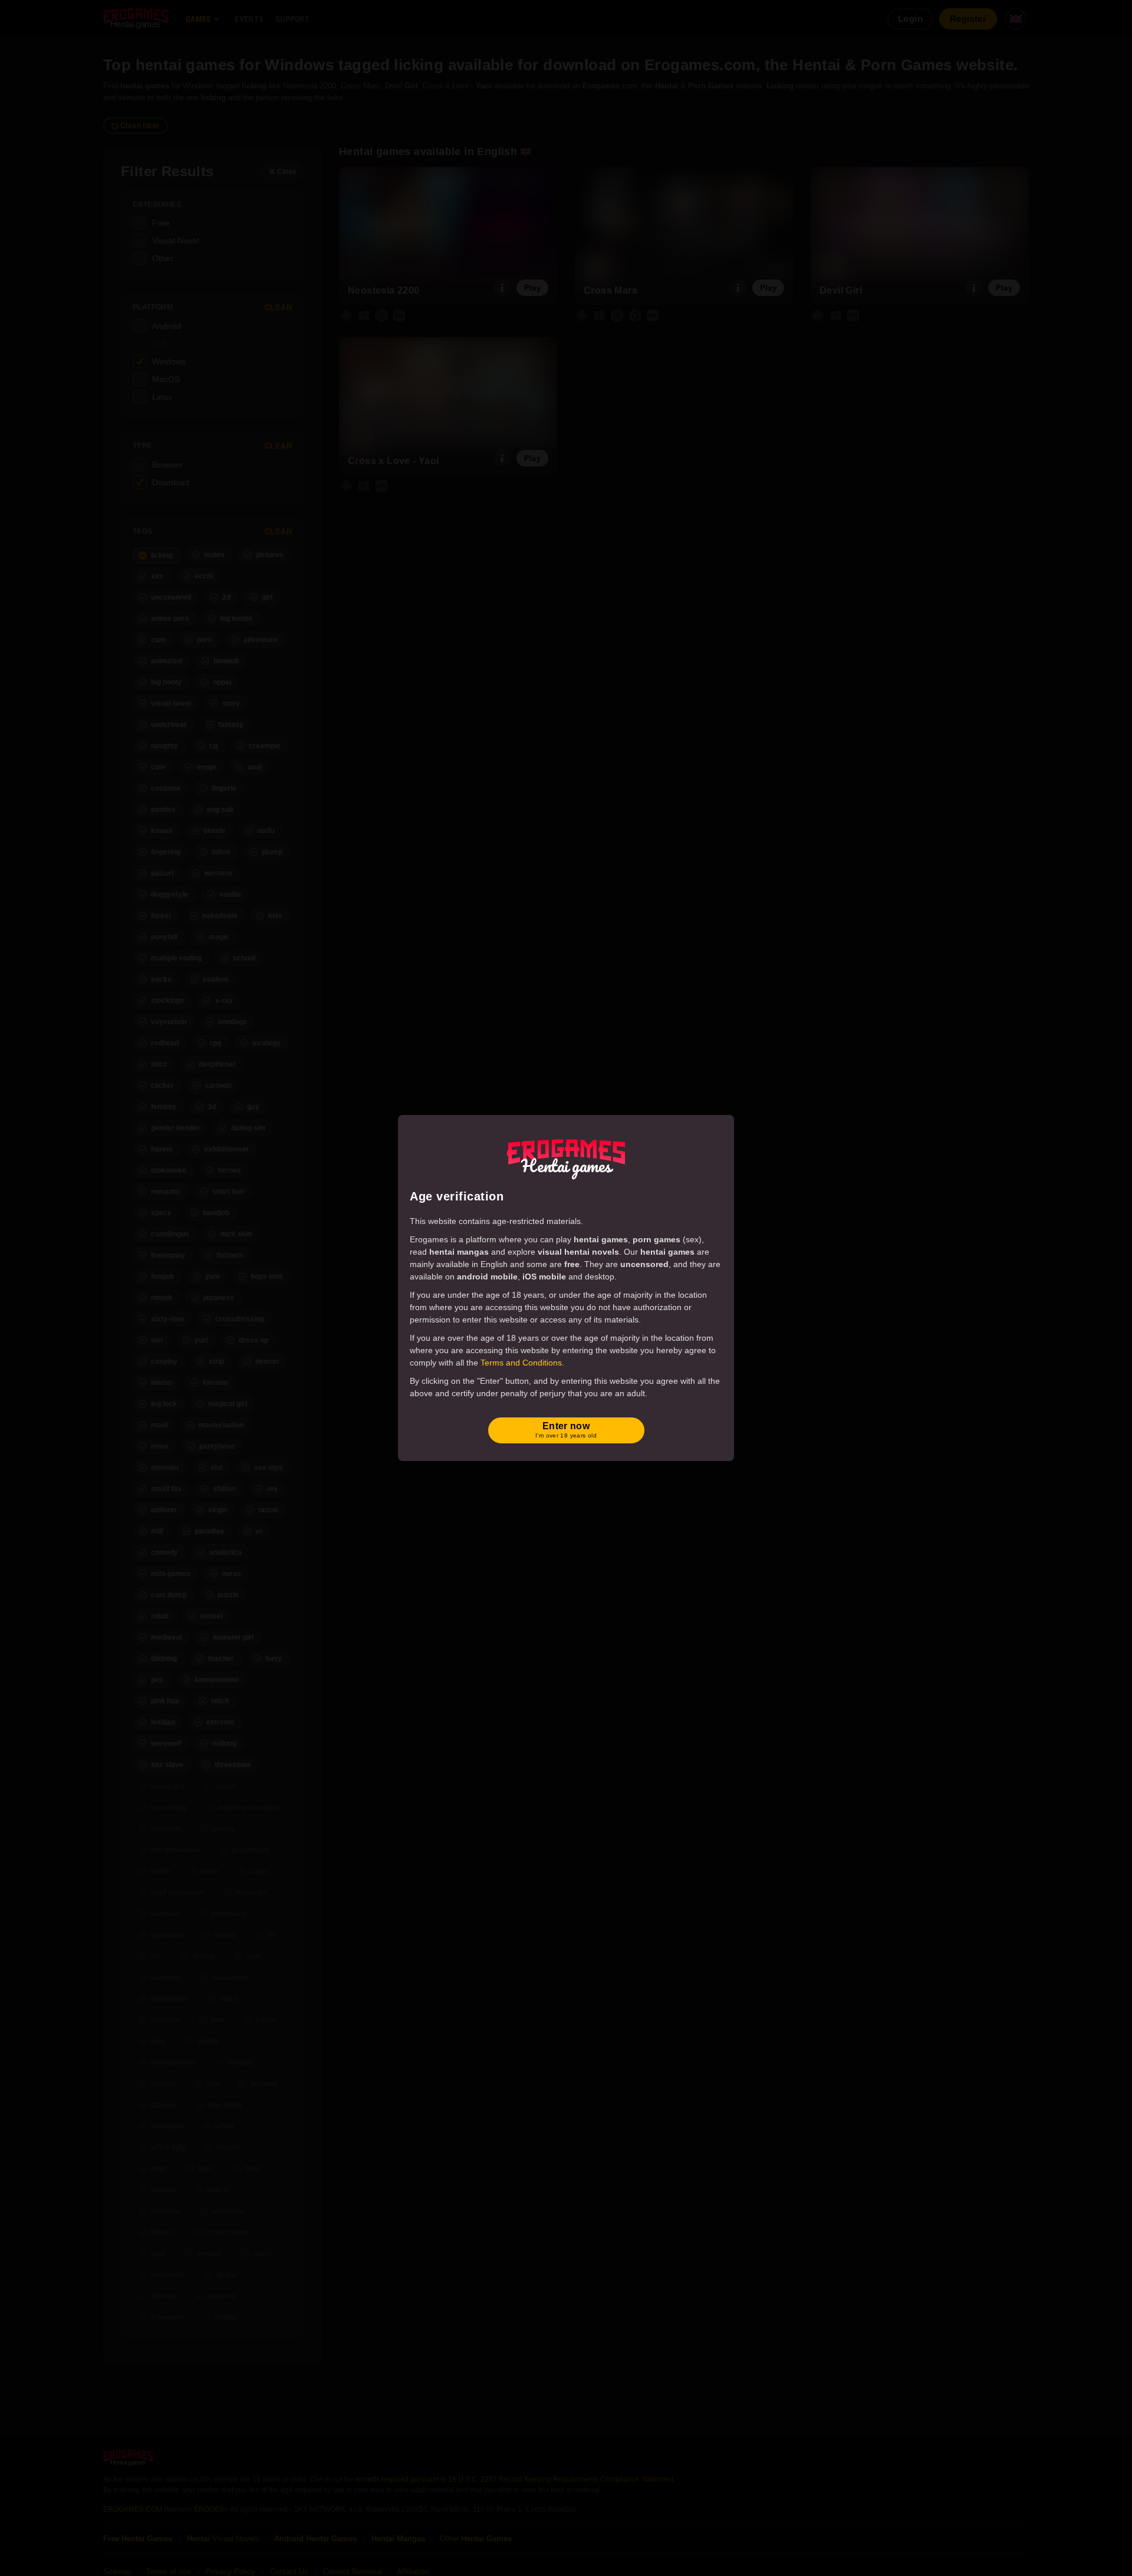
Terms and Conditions (521, 1363)
